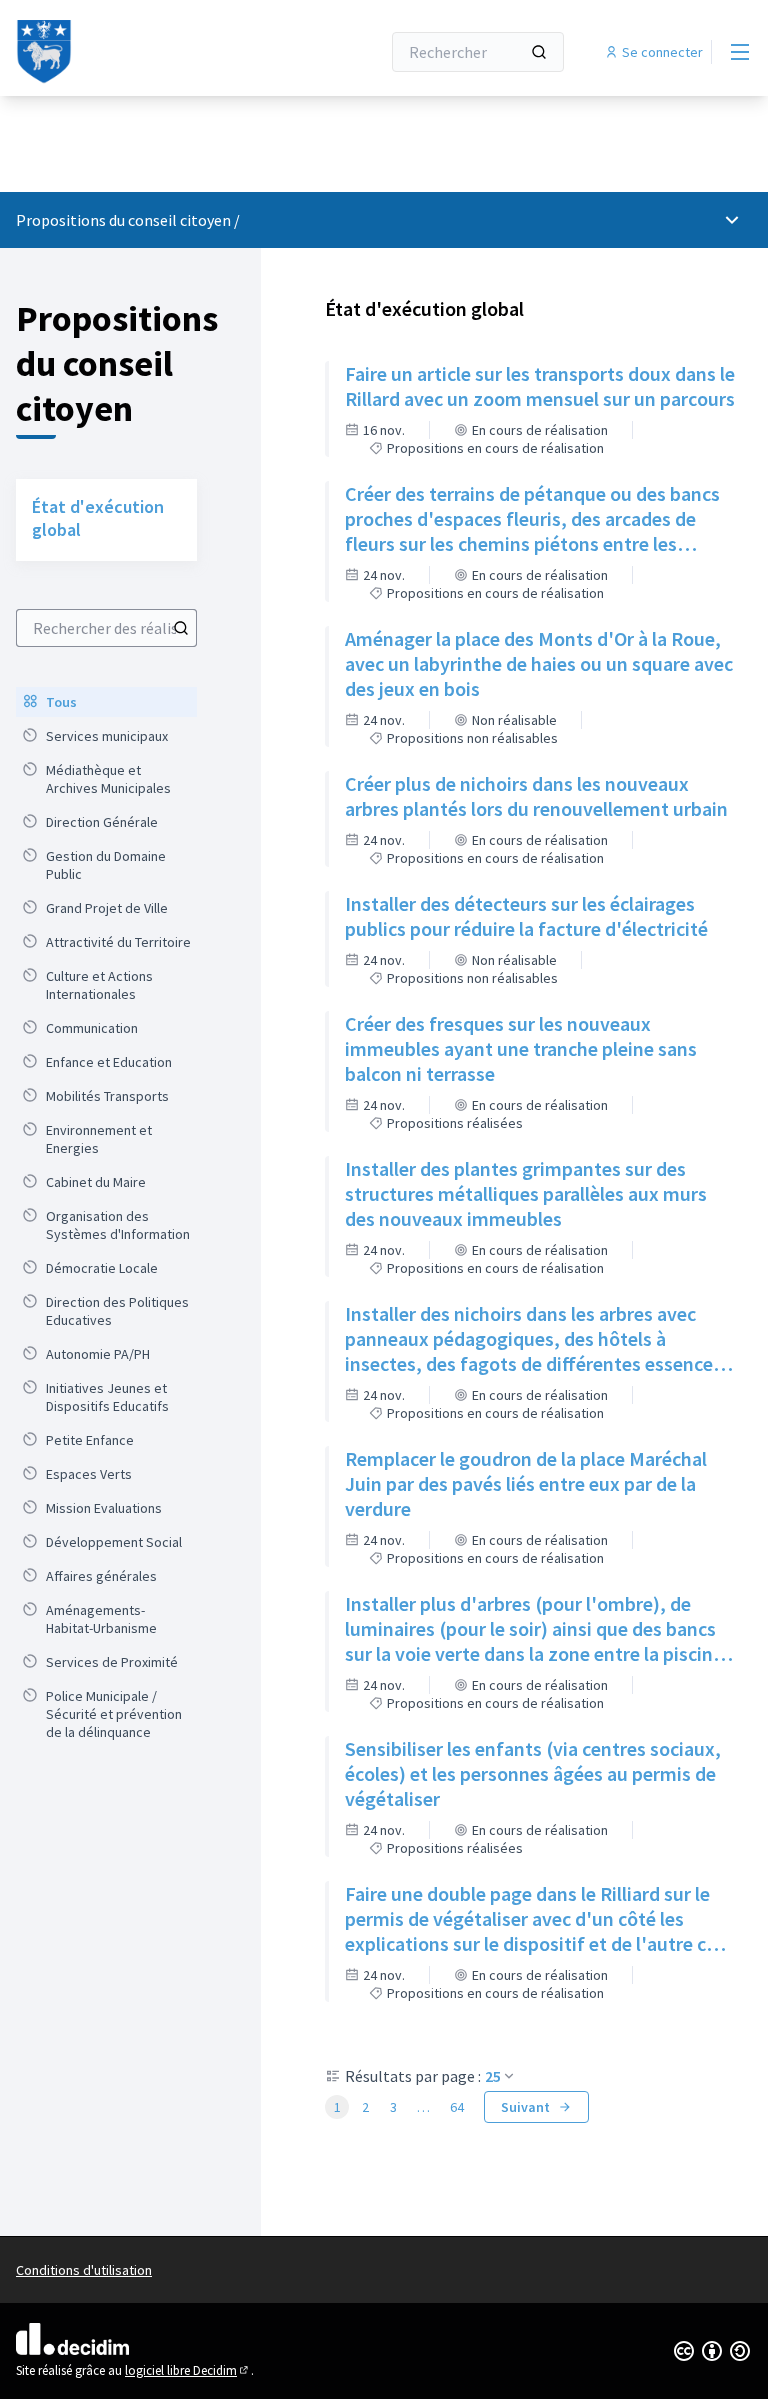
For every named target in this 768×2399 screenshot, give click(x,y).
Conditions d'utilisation (84, 2270)
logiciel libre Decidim (188, 2370)
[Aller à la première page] (149, 52)
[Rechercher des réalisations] (181, 628)
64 (457, 2107)
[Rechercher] (539, 52)
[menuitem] (106, 702)
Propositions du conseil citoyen (123, 220)
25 (493, 2076)
